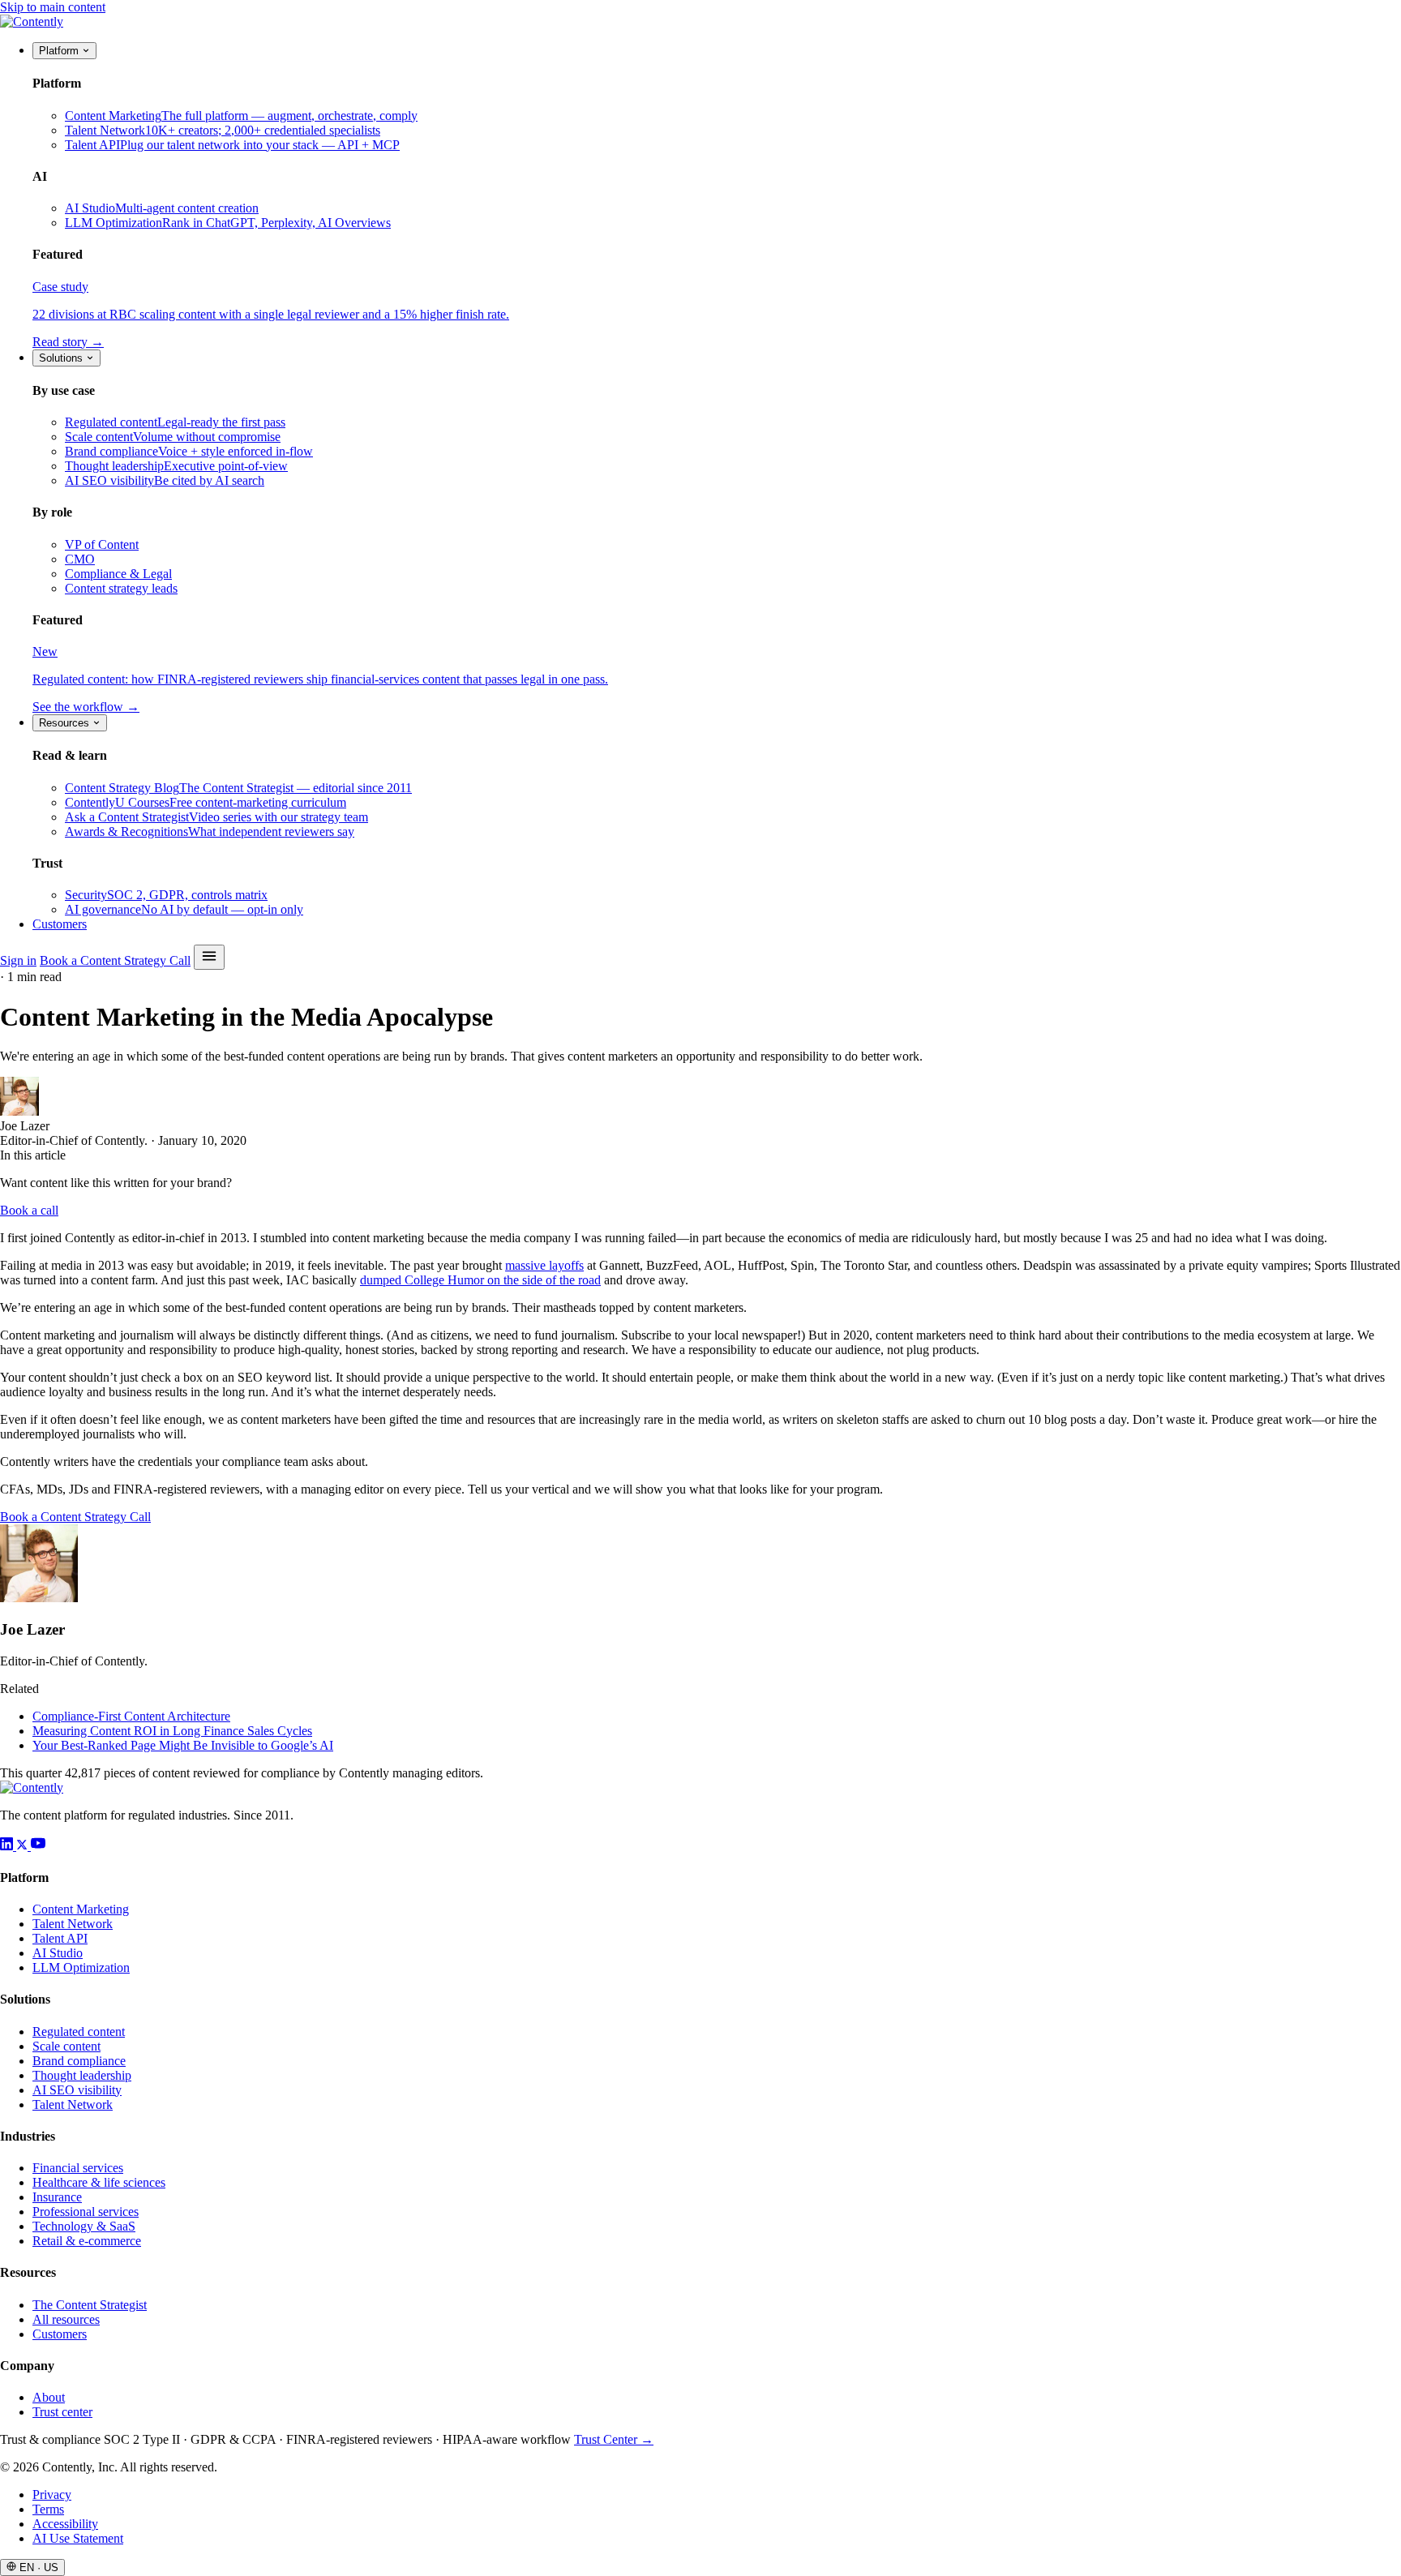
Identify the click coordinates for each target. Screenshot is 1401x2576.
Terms (48, 2509)
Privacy (52, 2495)
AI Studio (58, 1953)
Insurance (57, 2197)
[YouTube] (38, 1846)
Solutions (62, 358)
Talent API (60, 1938)
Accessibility (65, 2524)
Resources (66, 723)
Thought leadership (82, 2075)
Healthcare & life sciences (99, 2182)
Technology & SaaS (84, 2226)
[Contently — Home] (32, 21)
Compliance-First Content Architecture (131, 1716)
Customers (60, 924)
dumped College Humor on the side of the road (480, 1280)
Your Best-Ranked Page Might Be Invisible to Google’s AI (183, 1745)
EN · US (37, 2567)
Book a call (29, 1210)
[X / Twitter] (24, 1846)
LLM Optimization (81, 1967)
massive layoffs (544, 1265)
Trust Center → (614, 2439)
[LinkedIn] (8, 1846)
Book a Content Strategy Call (115, 960)
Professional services (86, 2212)
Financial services (78, 2168)
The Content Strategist (90, 2305)
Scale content (66, 2046)
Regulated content (79, 2032)
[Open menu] (209, 957)
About (49, 2397)
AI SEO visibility (77, 2090)
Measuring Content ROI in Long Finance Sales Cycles (172, 1731)
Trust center (62, 2412)
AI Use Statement (78, 2538)
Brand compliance (79, 2061)
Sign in (18, 960)
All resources (66, 2319)
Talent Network (73, 1924)
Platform (60, 51)
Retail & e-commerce (87, 2241)
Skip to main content (53, 7)
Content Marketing (81, 1909)
